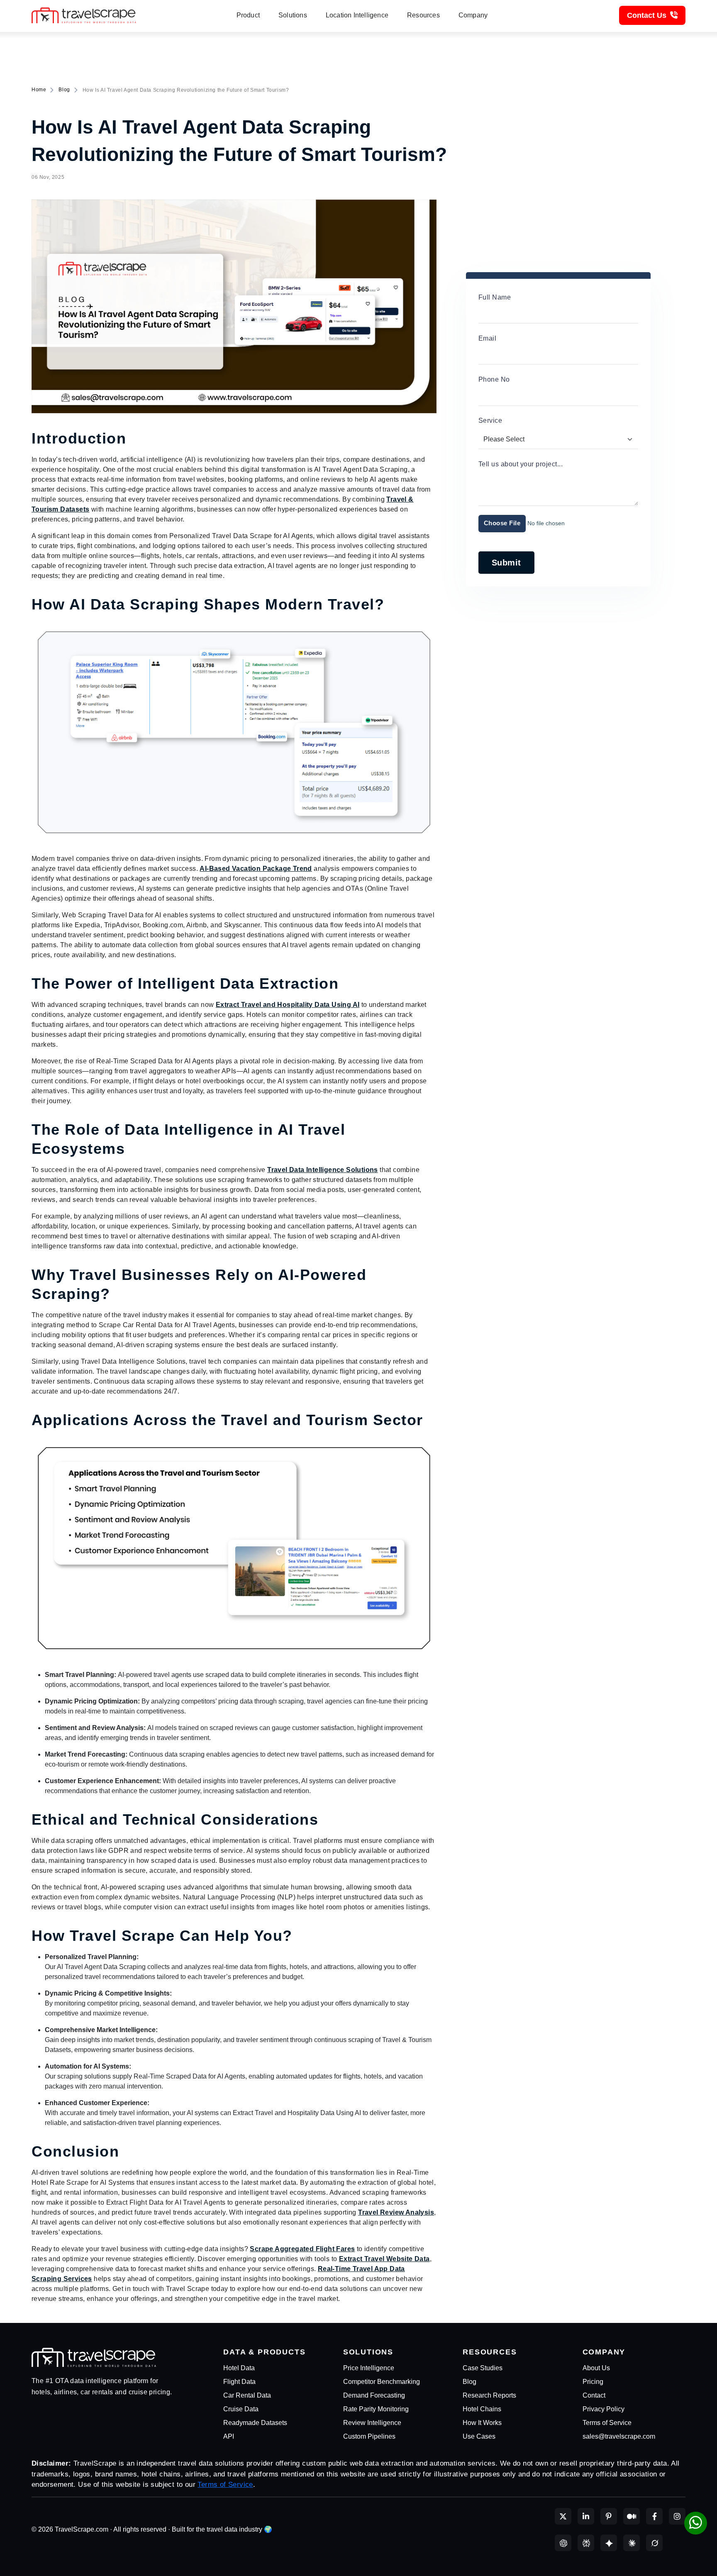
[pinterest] (609, 2516)
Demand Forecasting (374, 2395)
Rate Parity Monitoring (376, 2409)
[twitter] (563, 2516)
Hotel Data (239, 2368)
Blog (64, 90)
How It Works (482, 2423)
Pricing (593, 2382)
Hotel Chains (482, 2409)
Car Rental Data (247, 2395)
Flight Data (239, 2382)
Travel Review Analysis (396, 2212)
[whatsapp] (696, 2523)
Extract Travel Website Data (384, 2259)
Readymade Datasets (255, 2423)
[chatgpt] (563, 2543)
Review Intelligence (372, 2423)
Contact (594, 2395)
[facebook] (654, 2516)
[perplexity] (586, 2543)
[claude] (632, 2543)
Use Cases (479, 2436)
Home (39, 90)
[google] (609, 2543)
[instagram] (677, 2516)
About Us (596, 2368)
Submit (506, 563)
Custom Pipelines (369, 2436)
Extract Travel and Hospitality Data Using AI (288, 1005)
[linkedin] (586, 2516)
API (229, 2436)
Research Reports (489, 2395)
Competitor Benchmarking (382, 2382)
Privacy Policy (604, 2409)
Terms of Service (607, 2423)
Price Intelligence (369, 2368)
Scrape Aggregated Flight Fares (302, 2249)
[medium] (632, 2516)
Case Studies (483, 2368)
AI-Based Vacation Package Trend (256, 869)
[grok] (654, 2543)
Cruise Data (241, 2409)
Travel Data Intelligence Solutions (323, 1170)
